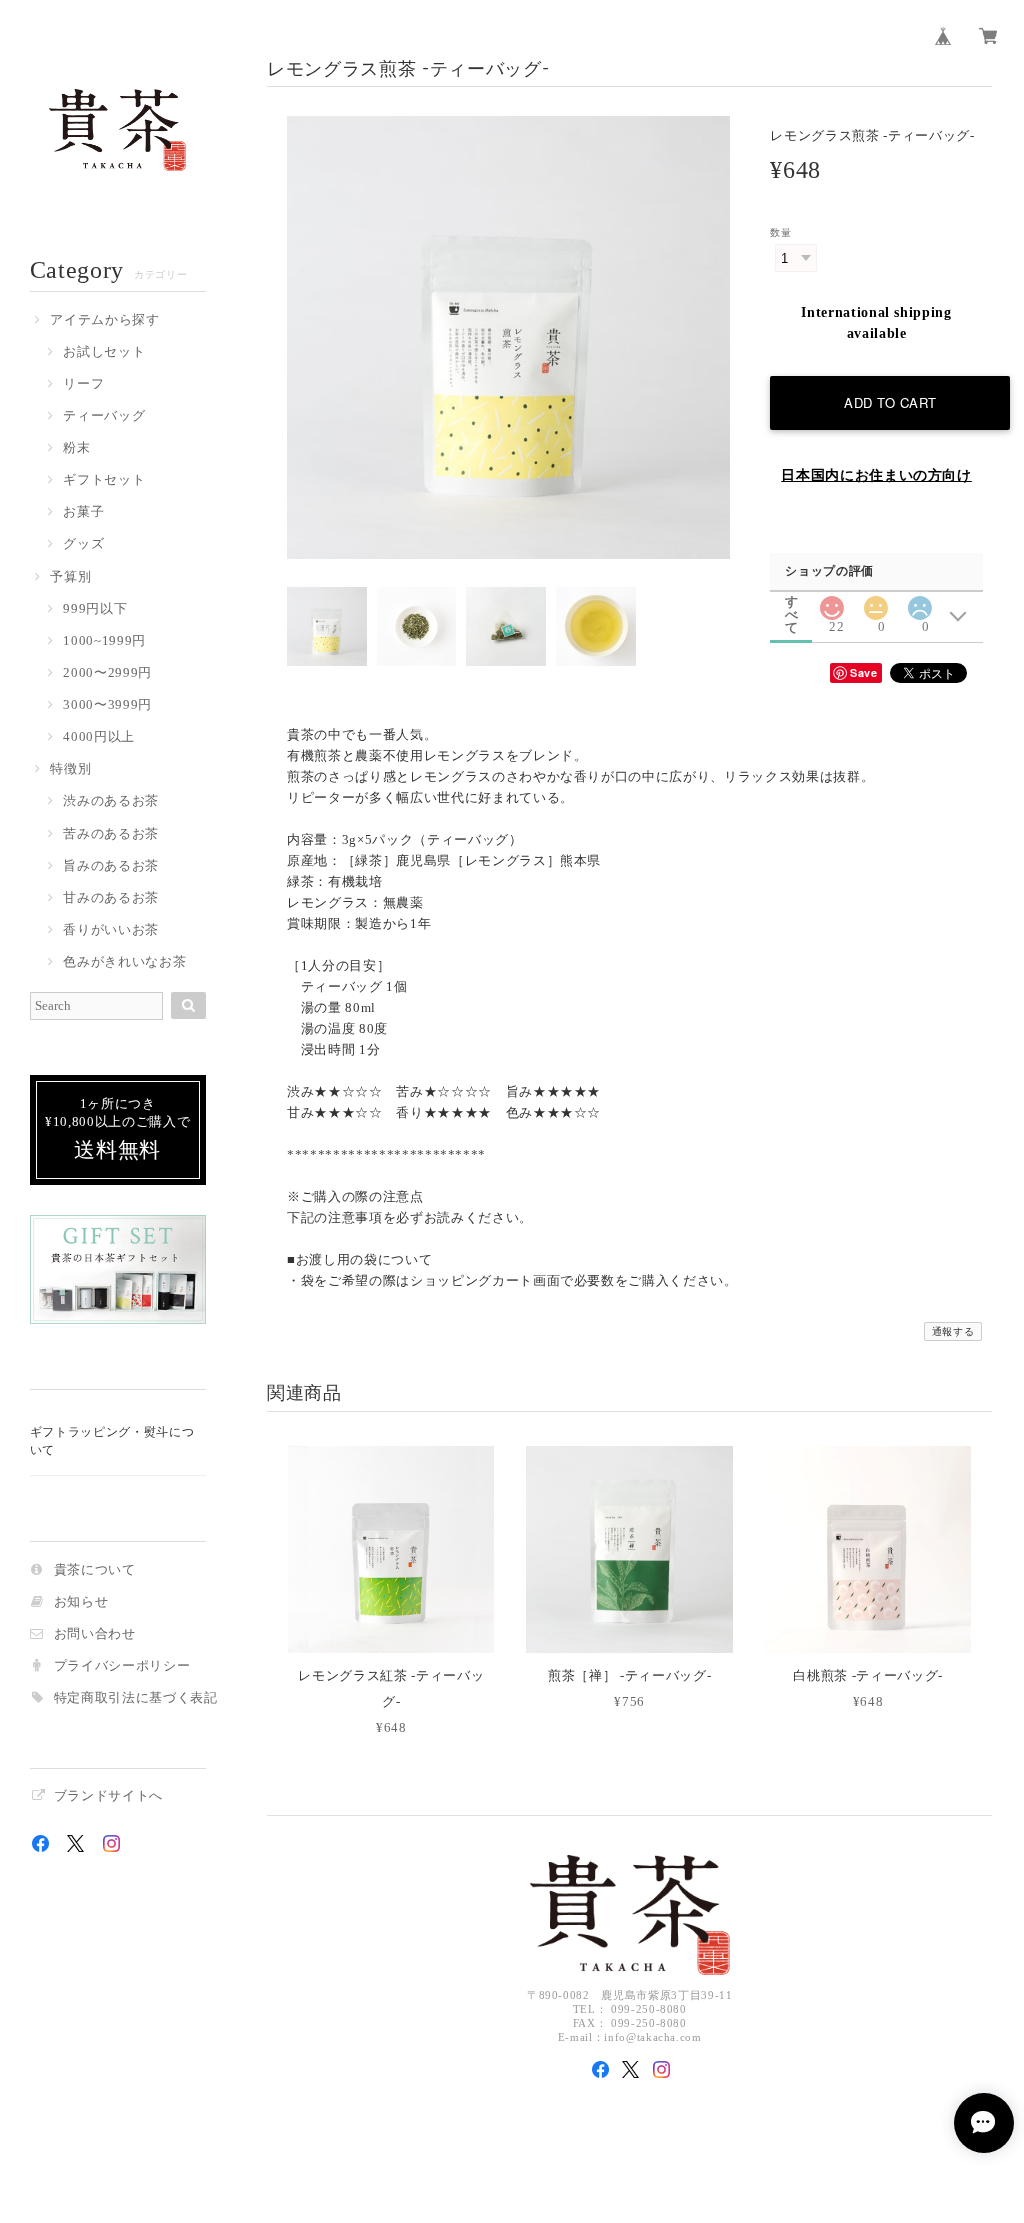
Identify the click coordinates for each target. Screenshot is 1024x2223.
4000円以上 (99, 737)
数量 (780, 232)
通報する (953, 1331)
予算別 (70, 577)
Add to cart (890, 402)
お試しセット (104, 352)
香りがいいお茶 (111, 930)
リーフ (83, 384)
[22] (831, 602)
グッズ (83, 544)
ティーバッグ (104, 416)
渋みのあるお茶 (111, 801)
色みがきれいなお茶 (124, 962)
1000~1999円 (104, 641)
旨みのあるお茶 (111, 866)
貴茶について (95, 1570)
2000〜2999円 (107, 673)
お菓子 (83, 512)
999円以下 (95, 609)
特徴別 (70, 769)
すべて (792, 601)
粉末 (76, 448)
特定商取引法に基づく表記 (136, 1698)
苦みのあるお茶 (111, 834)
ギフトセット (104, 480)
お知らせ (81, 1602)
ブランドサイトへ (108, 1796)
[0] (876, 602)
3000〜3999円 (107, 705)
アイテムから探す (104, 320)
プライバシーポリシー (122, 1666)
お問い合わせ (95, 1634)
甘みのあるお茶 (111, 898)
